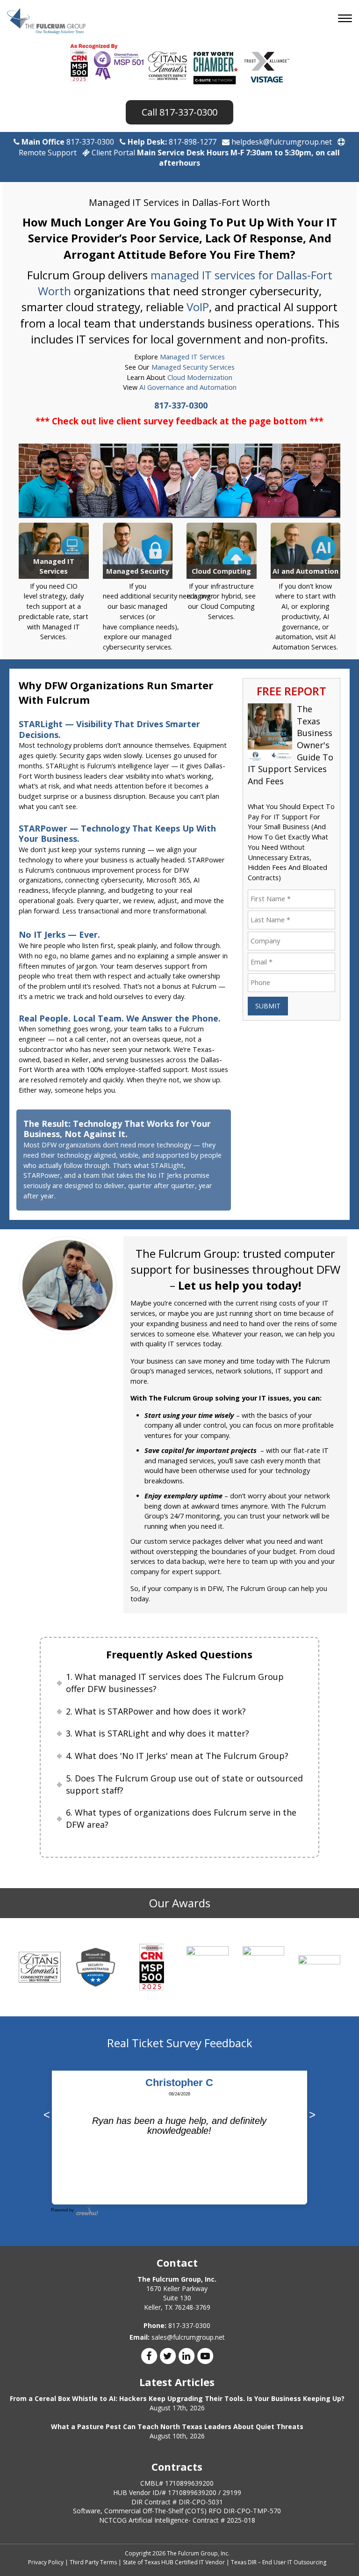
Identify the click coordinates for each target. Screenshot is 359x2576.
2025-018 (241, 2520)
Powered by (62, 2210)
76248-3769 (192, 2307)
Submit (268, 1006)
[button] (346, 19)
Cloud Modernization (200, 377)
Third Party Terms (93, 2562)
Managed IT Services (192, 357)
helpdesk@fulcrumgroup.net (281, 142)
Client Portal (113, 153)
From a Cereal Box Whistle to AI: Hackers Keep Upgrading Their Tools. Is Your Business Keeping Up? (177, 2398)
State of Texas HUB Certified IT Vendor (174, 2562)
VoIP (198, 307)
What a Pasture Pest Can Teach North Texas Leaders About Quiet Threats (177, 2426)
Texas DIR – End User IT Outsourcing (279, 2562)
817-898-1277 (193, 142)
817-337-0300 (188, 112)
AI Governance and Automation (188, 387)
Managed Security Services (193, 367)
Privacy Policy (46, 2562)
